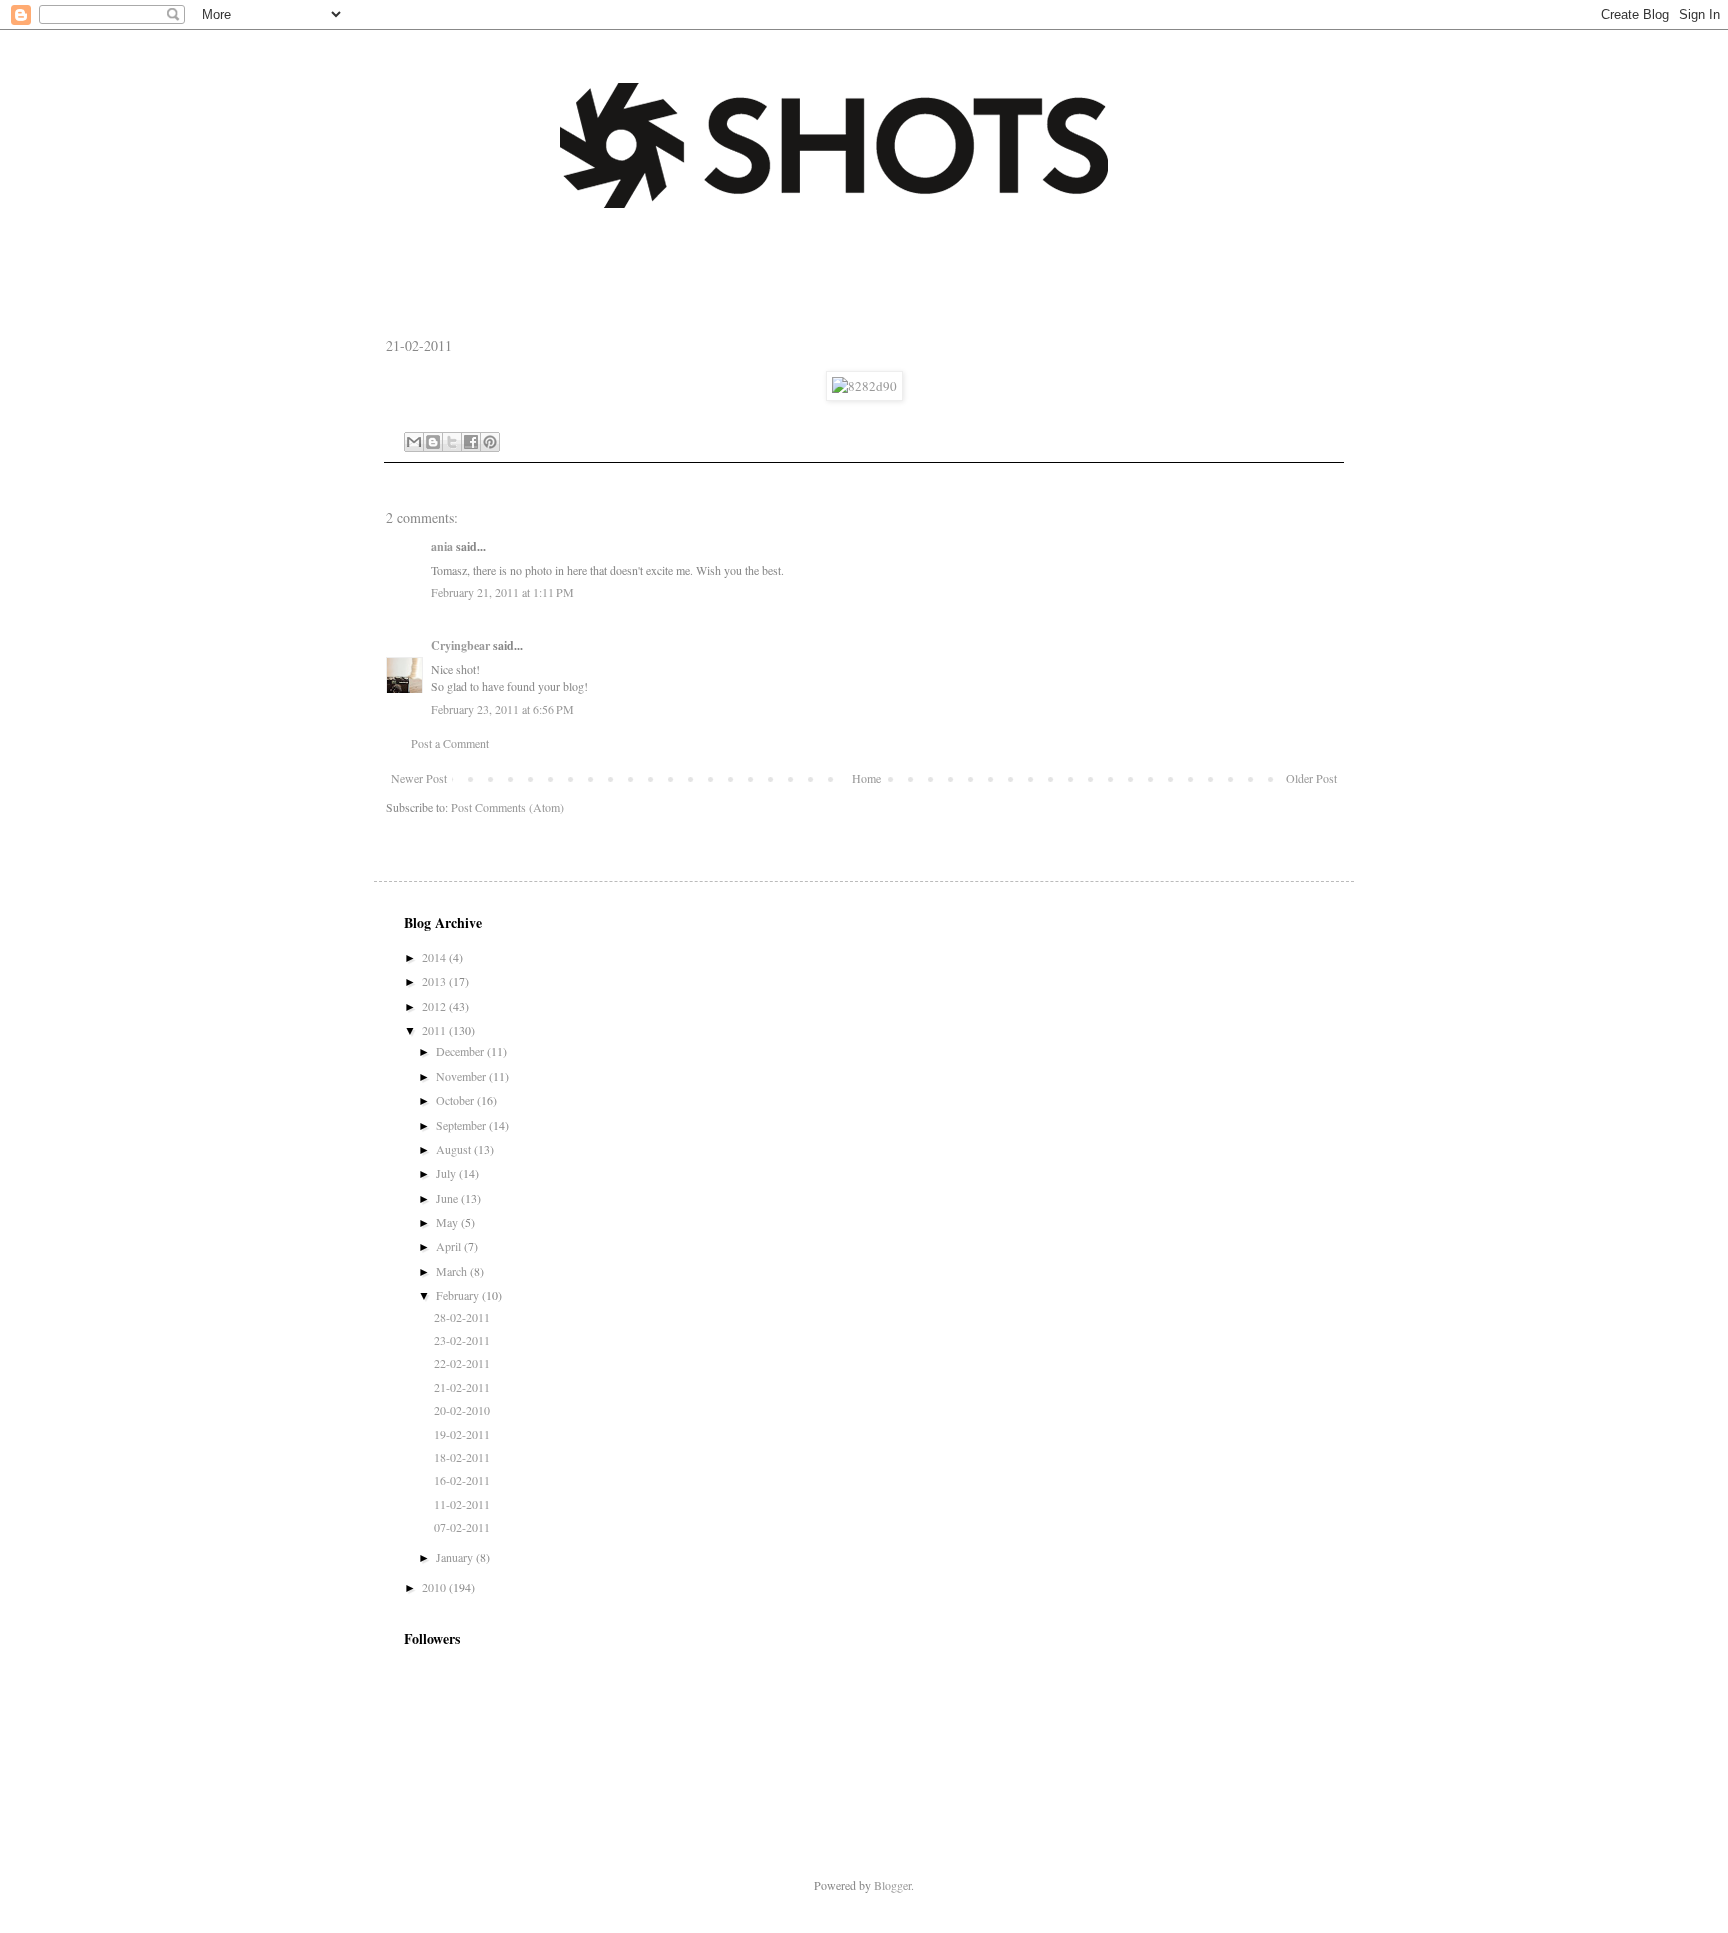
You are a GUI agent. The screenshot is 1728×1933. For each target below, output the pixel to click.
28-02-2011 (462, 1317)
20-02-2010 (462, 1410)
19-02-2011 (462, 1434)
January (456, 1557)
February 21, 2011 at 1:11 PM (502, 592)
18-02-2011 (462, 1457)
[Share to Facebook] (471, 442)
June (448, 1198)
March (453, 1271)
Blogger (892, 1885)
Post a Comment (450, 743)
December (461, 1051)
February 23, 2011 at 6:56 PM (502, 709)
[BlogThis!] (433, 442)
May (448, 1222)
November (462, 1076)
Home (866, 778)
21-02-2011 (462, 1387)
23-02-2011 (462, 1340)
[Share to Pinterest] (490, 442)
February (459, 1295)
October (456, 1100)
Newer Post (419, 778)
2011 (435, 1030)
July (447, 1173)
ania (442, 546)
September (462, 1125)
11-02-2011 (462, 1504)
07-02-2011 (462, 1527)
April (450, 1246)
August (455, 1149)
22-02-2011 (462, 1363)
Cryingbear (460, 645)
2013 (435, 981)
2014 (435, 957)
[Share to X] (452, 442)
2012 (435, 1006)
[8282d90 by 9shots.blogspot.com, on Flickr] (864, 386)
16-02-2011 (462, 1480)
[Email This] (414, 442)
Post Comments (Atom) (507, 807)
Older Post (1311, 778)
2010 (435, 1587)
